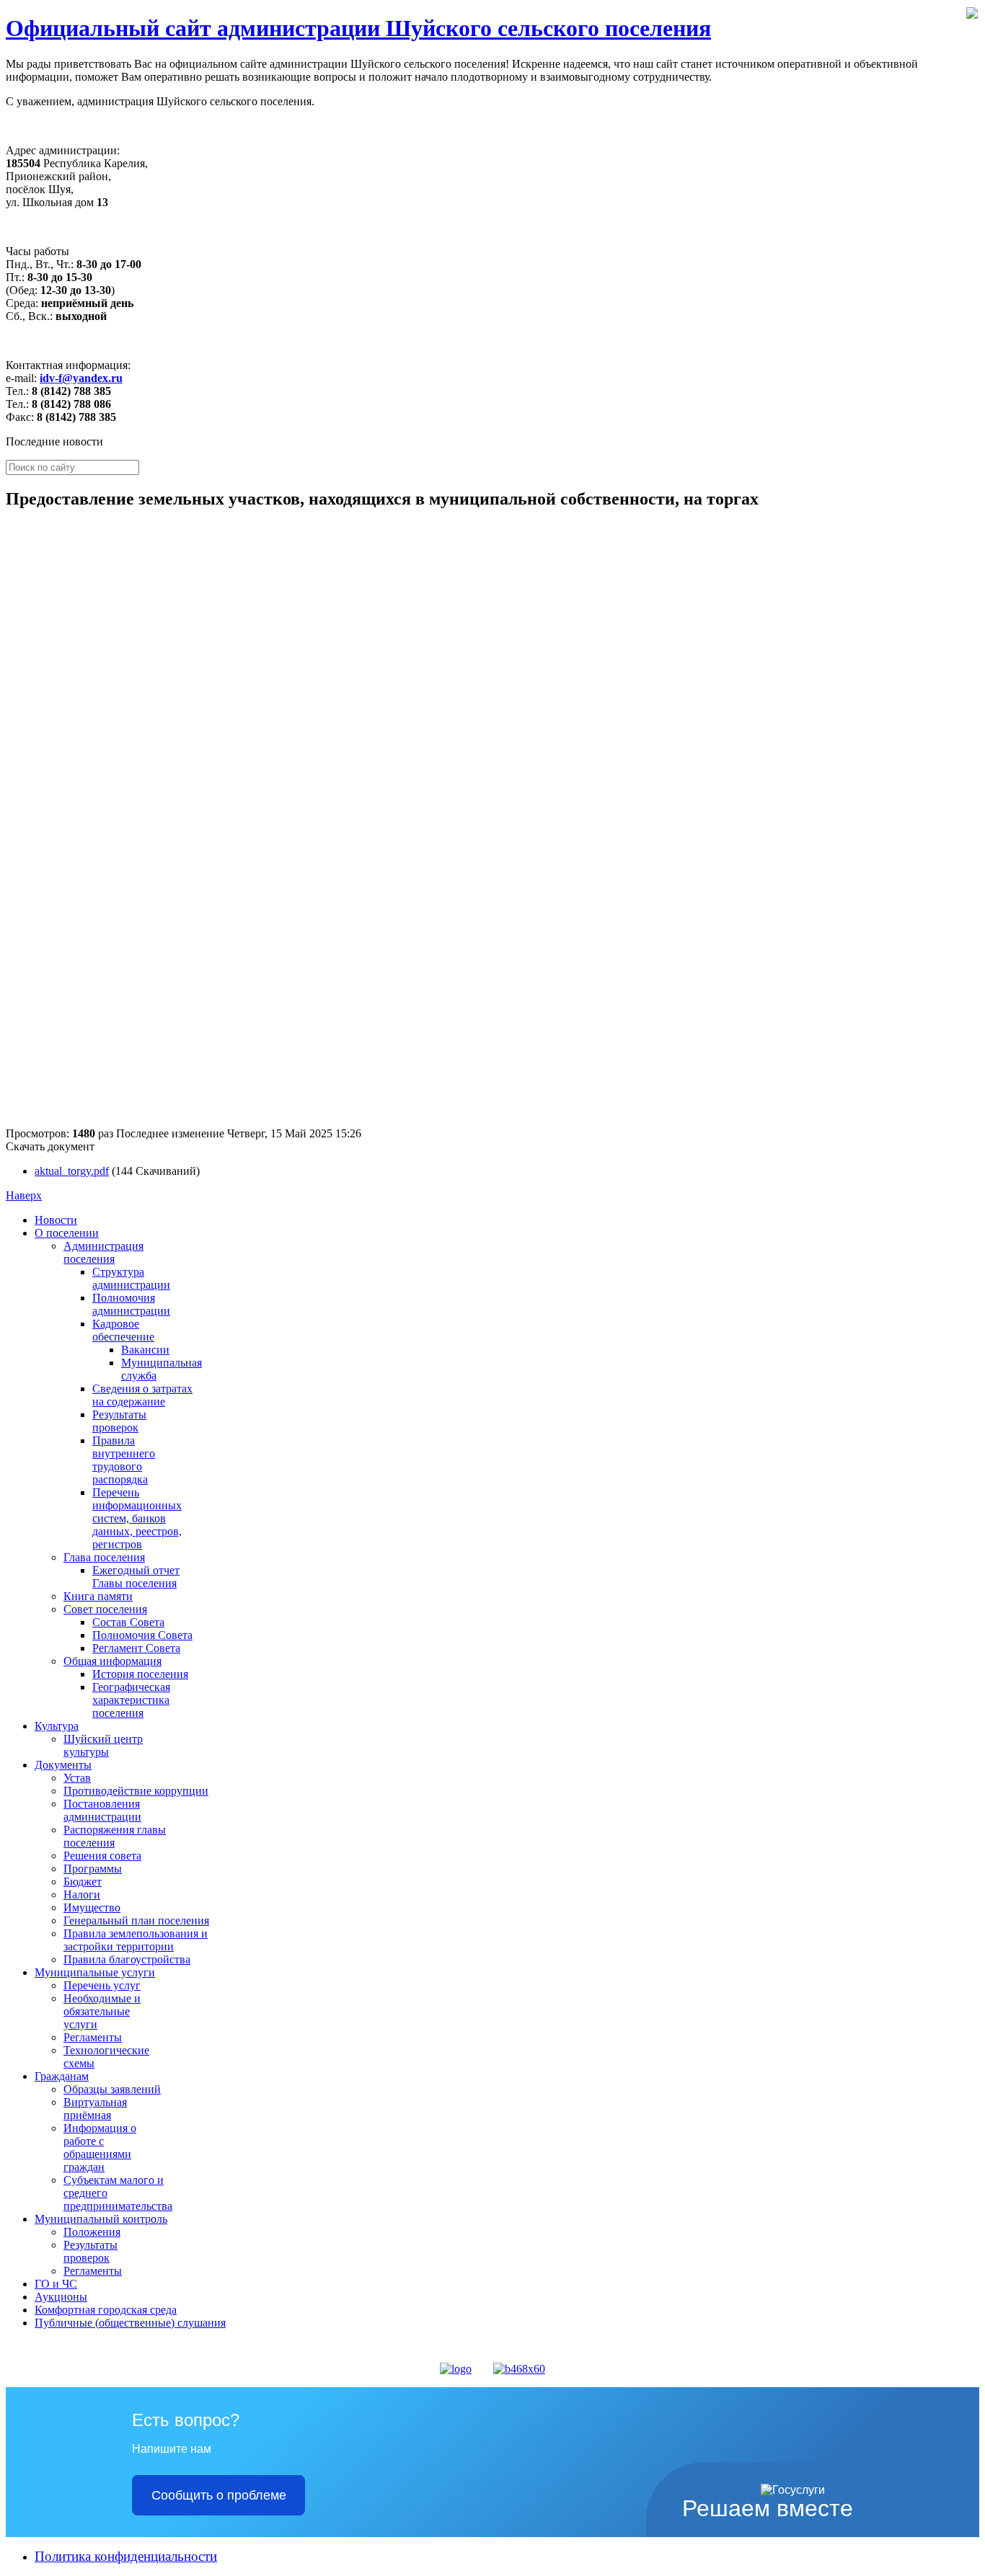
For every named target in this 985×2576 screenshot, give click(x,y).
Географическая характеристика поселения (131, 1700)
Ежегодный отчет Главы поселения (136, 1577)
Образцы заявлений (112, 2089)
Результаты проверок (119, 1421)
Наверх (24, 1195)
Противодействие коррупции (136, 1791)
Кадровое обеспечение (123, 1330)
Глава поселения (104, 1557)
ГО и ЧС (56, 2284)
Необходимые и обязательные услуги (102, 2011)
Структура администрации (131, 1278)
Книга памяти (98, 1596)
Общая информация (112, 1661)
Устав (77, 1778)
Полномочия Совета (142, 1635)
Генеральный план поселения (136, 1920)
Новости (56, 1220)
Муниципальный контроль (101, 2219)
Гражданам (62, 2076)
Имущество (92, 1907)
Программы (93, 1869)
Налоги (82, 1895)
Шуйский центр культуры (103, 1745)
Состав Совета (128, 1622)
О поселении (67, 1233)
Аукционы (61, 2297)
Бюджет (83, 1882)
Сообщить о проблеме (219, 2495)
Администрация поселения (103, 1252)
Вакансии (145, 1350)
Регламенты (93, 2037)
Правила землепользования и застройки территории (136, 1940)
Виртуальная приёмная (95, 2109)
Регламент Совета (136, 1648)
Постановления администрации (102, 1810)
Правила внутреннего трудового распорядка (124, 1460)
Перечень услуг (102, 1985)
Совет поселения (105, 1609)
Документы (63, 1765)
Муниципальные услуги (95, 1972)
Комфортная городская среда (106, 2310)
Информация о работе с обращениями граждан (100, 2148)
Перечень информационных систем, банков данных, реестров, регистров (137, 1518)
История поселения (140, 1674)
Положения (92, 2232)
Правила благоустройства (127, 1959)
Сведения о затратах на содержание (142, 1395)
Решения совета (102, 1856)
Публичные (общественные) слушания (130, 2323)
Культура (57, 1726)
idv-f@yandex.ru (81, 378)
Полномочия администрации (131, 1304)
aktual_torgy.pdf (72, 1171)
